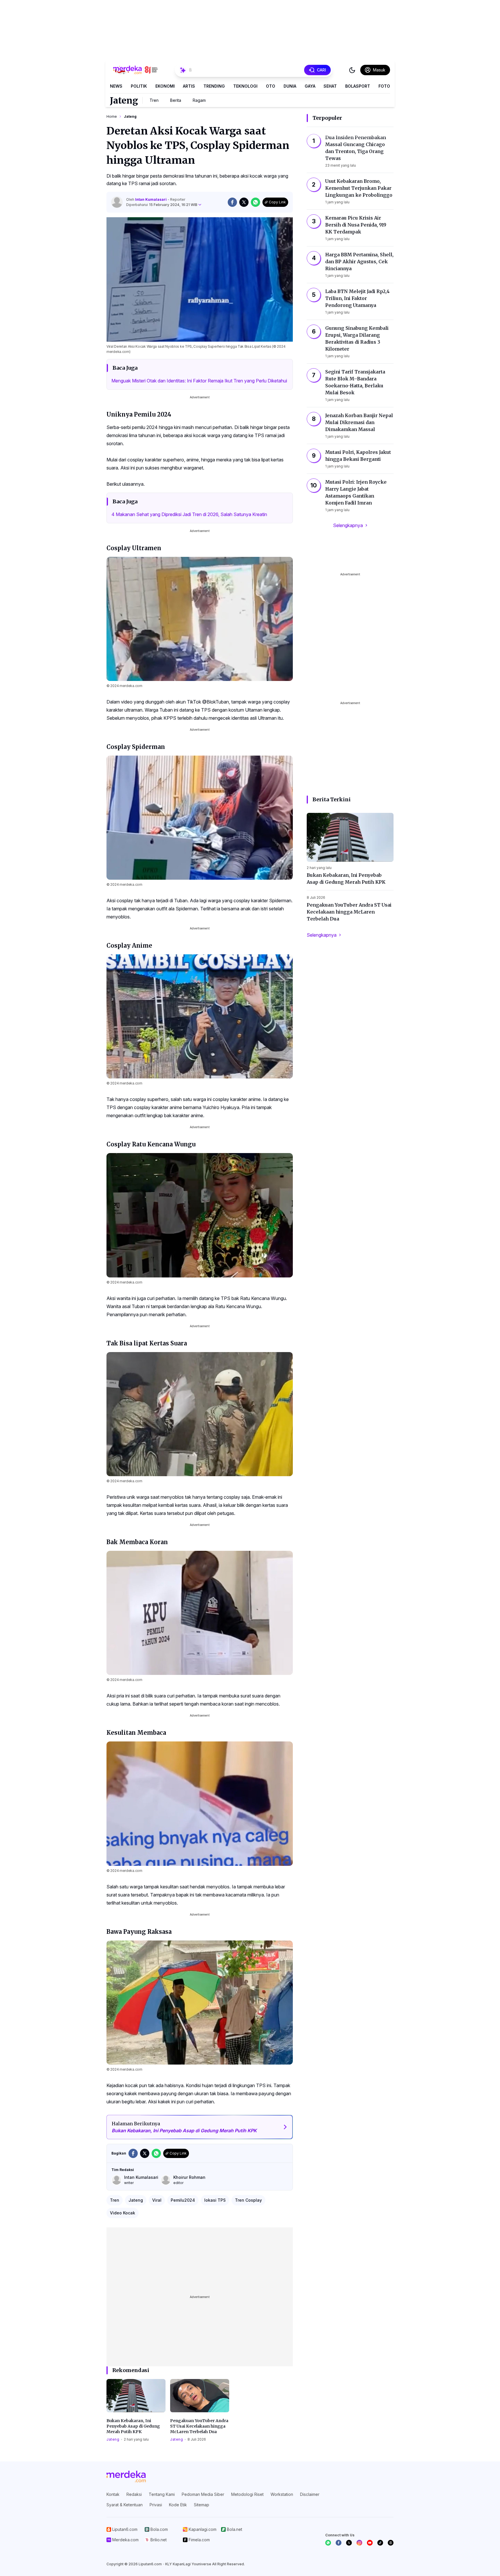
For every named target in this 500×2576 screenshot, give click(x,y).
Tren (154, 100)
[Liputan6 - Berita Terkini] (126, 2476)
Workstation (282, 2494)
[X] (349, 2543)
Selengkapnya (348, 525)
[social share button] (232, 202)
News (116, 86)
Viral (157, 2200)
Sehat (330, 86)
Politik (139, 86)
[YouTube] (370, 2543)
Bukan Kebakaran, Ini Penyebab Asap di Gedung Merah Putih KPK (133, 2426)
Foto (384, 86)
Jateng (124, 100)
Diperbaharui (162, 205)
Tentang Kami (162, 2494)
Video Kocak (123, 2213)
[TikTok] (380, 2543)
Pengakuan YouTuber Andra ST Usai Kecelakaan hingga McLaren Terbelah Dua (199, 2426)
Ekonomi (165, 86)
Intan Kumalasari (151, 199)
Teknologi (245, 86)
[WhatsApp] (328, 2543)
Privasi (156, 2505)
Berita (176, 100)
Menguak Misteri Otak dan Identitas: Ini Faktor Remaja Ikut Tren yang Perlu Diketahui (199, 381)
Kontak (113, 2494)
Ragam (199, 100)
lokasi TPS (215, 2200)
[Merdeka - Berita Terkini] (135, 70)
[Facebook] (339, 2543)
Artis (189, 86)
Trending (214, 86)
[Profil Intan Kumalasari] (117, 202)
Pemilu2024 (183, 2200)
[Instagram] (359, 2543)
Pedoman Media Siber (203, 2494)
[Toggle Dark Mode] (352, 70)
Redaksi (134, 2494)
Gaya (310, 86)
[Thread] (391, 2543)
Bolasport (358, 86)
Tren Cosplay (248, 2200)
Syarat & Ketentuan (125, 2505)
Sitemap (202, 2505)
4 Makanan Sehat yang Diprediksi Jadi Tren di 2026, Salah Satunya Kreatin (189, 514)
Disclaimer (310, 2494)
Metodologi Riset (247, 2494)
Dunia (290, 86)
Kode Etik (178, 2505)
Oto (271, 86)
